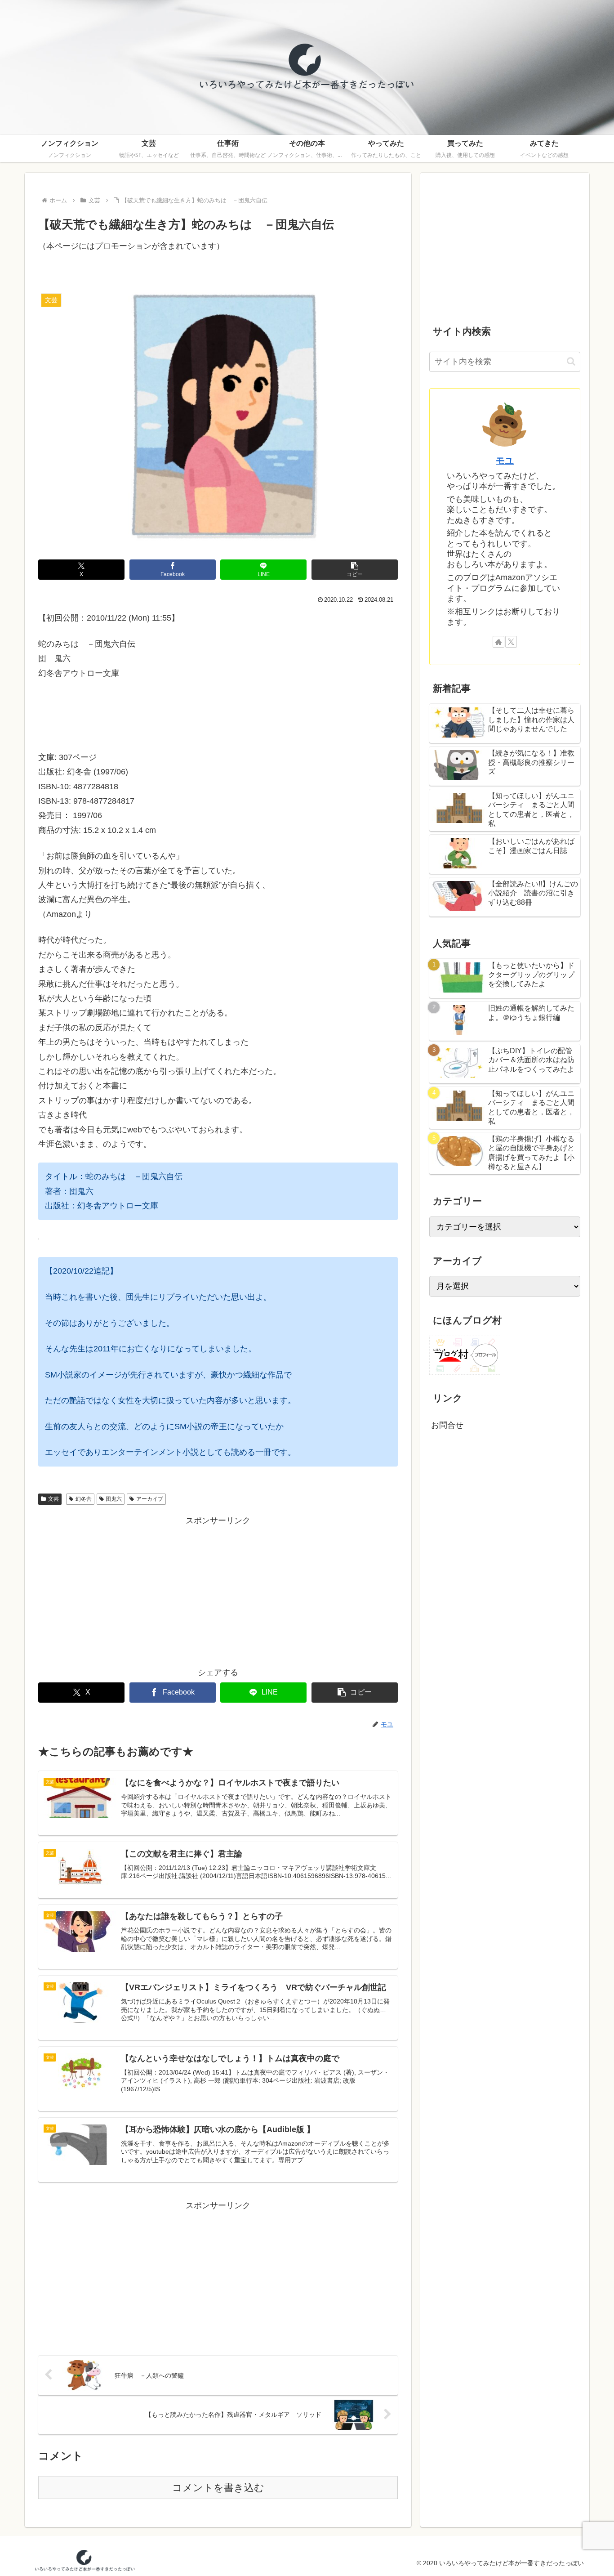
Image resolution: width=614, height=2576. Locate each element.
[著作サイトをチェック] (498, 642)
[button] (355, 570)
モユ (505, 461)
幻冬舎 (84, 1499)
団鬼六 (114, 1499)
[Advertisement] (218, 1591)
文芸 (53, 1499)
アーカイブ (150, 1499)
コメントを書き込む (218, 2488)
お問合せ (447, 1425)
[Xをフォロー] (511, 642)
